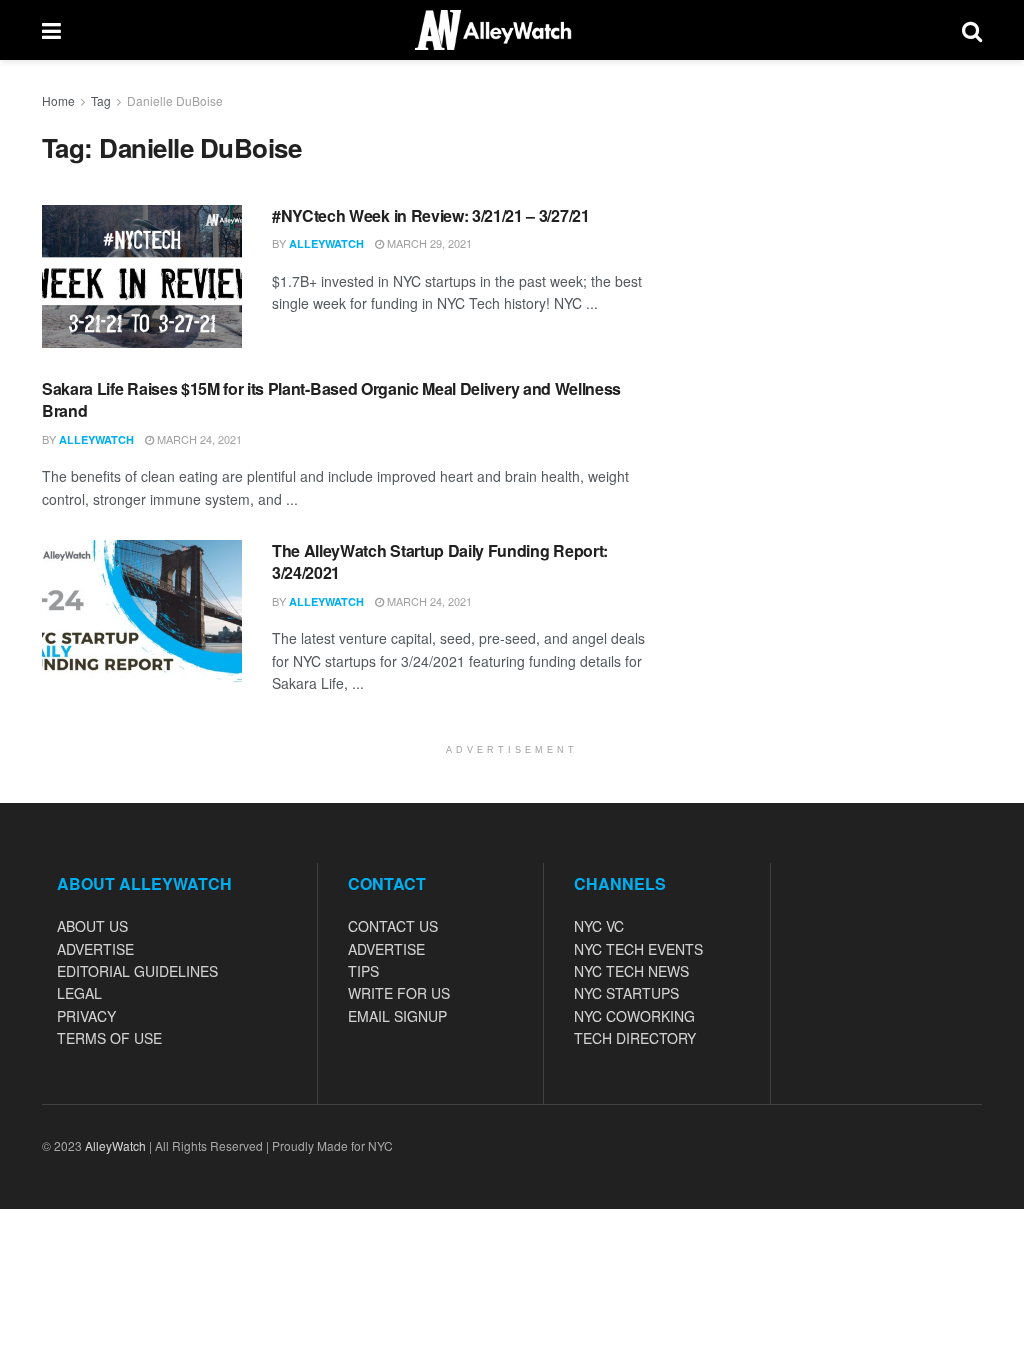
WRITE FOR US (399, 993)
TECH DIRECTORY (635, 1038)
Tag (101, 100)
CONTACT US (393, 926)
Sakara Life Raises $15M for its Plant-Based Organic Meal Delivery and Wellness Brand (331, 399)
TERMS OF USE (109, 1038)
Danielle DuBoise (175, 100)
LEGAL (79, 993)
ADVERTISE (95, 949)
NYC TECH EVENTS (638, 949)
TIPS (363, 971)
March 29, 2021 (428, 243)
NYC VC (599, 926)
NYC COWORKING (634, 1016)
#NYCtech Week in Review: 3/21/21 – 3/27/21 (431, 215)
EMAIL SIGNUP (397, 1016)
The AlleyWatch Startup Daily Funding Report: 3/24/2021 (440, 561)
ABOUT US (92, 926)
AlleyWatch (326, 243)
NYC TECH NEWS (631, 971)
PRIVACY (86, 1016)
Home (58, 100)
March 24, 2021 (198, 439)
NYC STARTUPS (626, 993)
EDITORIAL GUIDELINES (137, 971)
